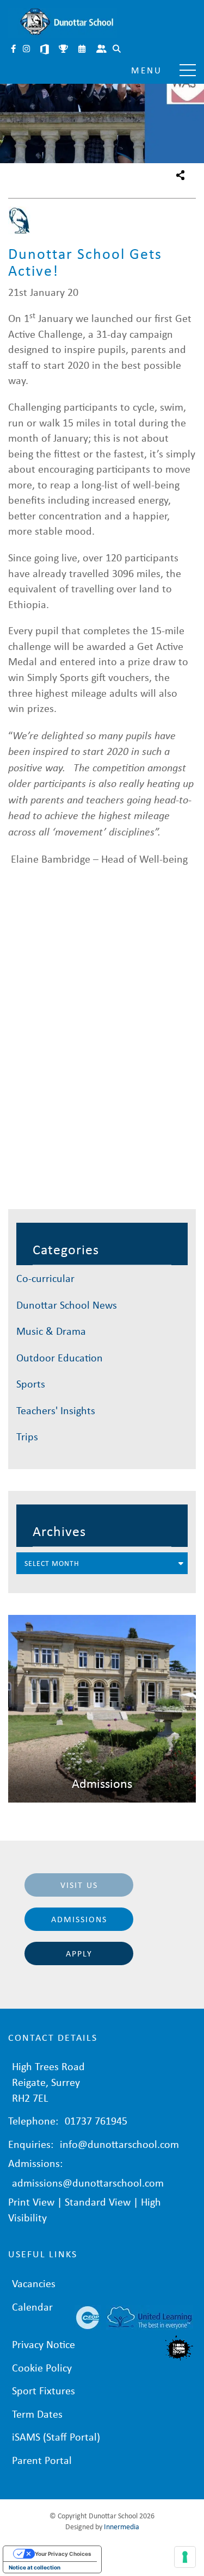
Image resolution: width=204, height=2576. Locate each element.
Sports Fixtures (64, 50)
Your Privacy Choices (63, 2554)
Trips (27, 1436)
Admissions (79, 1919)
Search (118, 50)
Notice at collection (35, 2567)
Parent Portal (102, 50)
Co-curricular (45, 1278)
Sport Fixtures (44, 2390)
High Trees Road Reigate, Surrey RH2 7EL (48, 2082)
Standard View (98, 2202)
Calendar (83, 50)
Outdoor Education (60, 1357)
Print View (31, 2202)
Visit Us (79, 1885)
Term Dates (37, 2414)
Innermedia (122, 2526)
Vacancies (34, 2283)
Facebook (14, 50)
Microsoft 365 (46, 50)
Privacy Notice (44, 2344)
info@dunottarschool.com (119, 2144)
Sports (31, 1383)
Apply (79, 1953)
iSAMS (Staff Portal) (56, 2436)
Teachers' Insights (56, 1410)
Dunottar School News (67, 1305)
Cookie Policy (42, 2367)
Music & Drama (51, 1331)
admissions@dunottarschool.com (88, 2182)
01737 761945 (96, 2120)
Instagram (27, 50)
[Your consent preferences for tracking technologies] (185, 2557)
